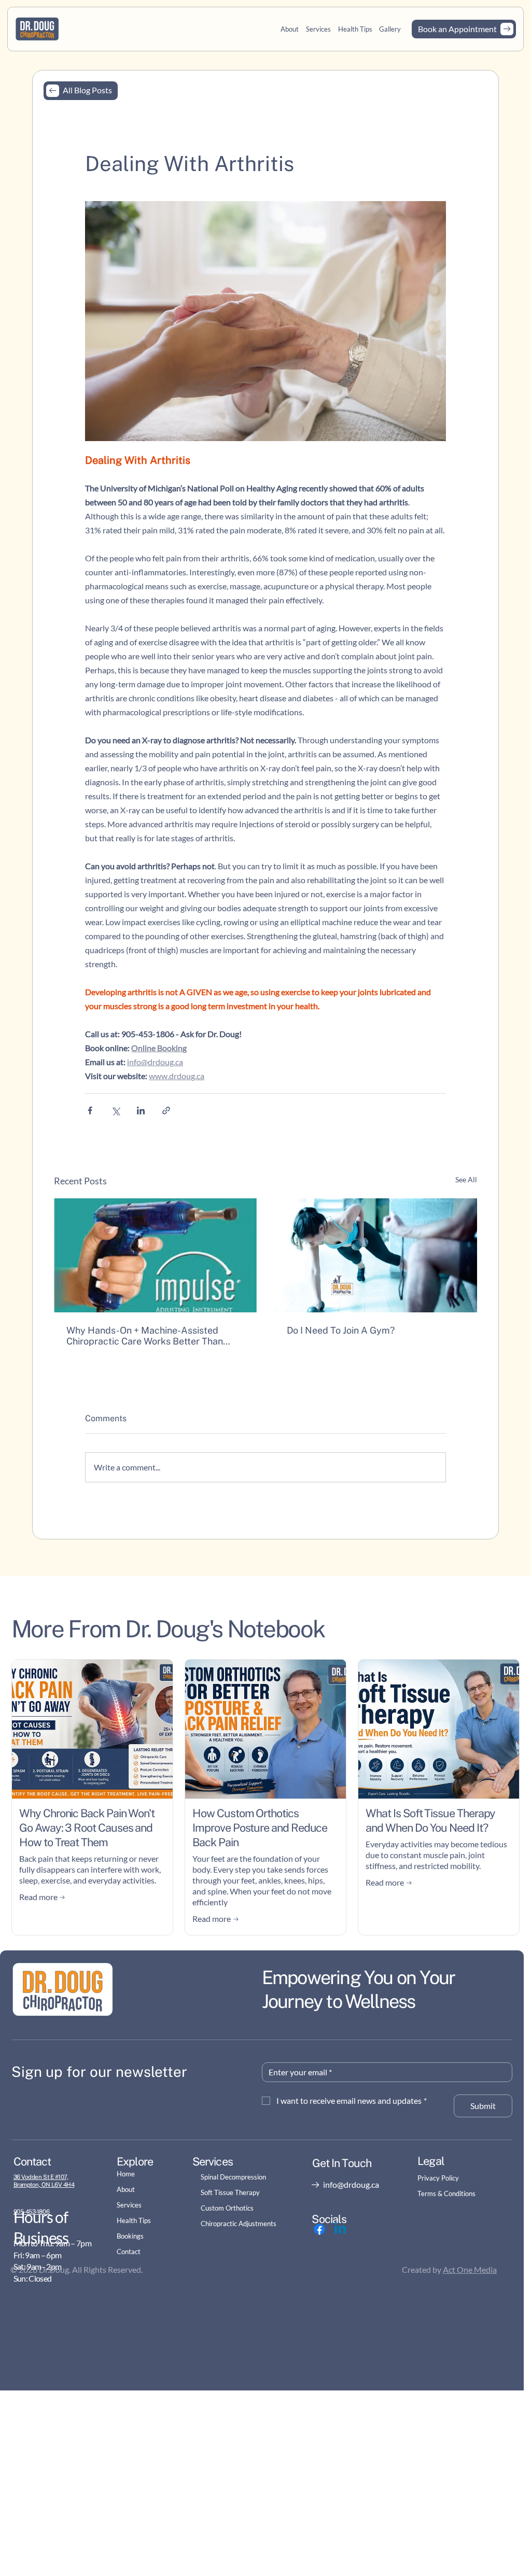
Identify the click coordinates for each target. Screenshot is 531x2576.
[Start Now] (464, 29)
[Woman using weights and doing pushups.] (376, 1255)
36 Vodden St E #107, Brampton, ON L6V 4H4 (44, 2181)
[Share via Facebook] (90, 1110)
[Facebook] (319, 2229)
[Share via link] (166, 1110)
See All (466, 1179)
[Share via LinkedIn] (141, 1110)
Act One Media (470, 2269)
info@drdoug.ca (351, 2184)
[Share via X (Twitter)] (115, 1110)
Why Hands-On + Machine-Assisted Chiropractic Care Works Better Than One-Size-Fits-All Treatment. (145, 1336)
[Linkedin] (340, 2229)
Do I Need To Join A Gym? (341, 1330)
